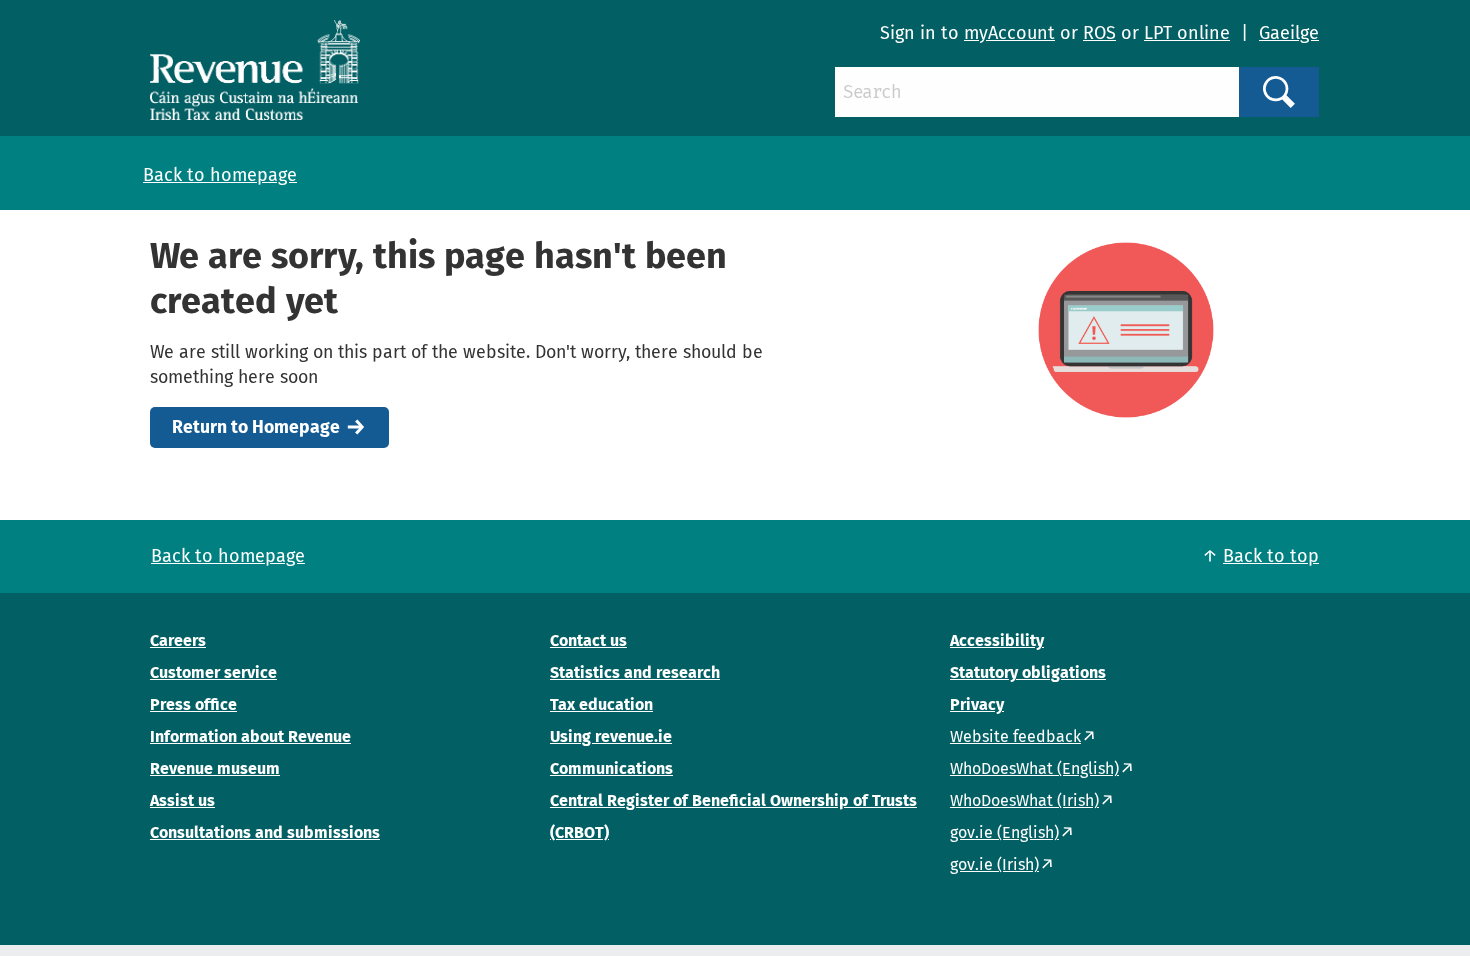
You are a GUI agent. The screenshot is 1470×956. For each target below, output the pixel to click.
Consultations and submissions (265, 832)
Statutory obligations (1028, 672)
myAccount (1009, 33)
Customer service (213, 672)
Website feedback (1015, 736)
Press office (193, 704)
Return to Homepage (256, 427)
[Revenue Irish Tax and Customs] (255, 70)
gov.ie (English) (1004, 832)
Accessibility (997, 640)
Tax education (601, 704)
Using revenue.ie (611, 736)
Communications (611, 768)
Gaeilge (1289, 33)
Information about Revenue (250, 736)
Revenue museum (215, 768)
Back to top (1271, 556)
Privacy (977, 704)
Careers (178, 640)
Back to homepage (220, 175)
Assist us (182, 800)
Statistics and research (635, 672)
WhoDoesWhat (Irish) (1024, 800)
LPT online (1187, 33)
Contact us (588, 640)
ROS (1099, 33)
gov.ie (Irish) (994, 864)
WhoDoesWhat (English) (1034, 768)
